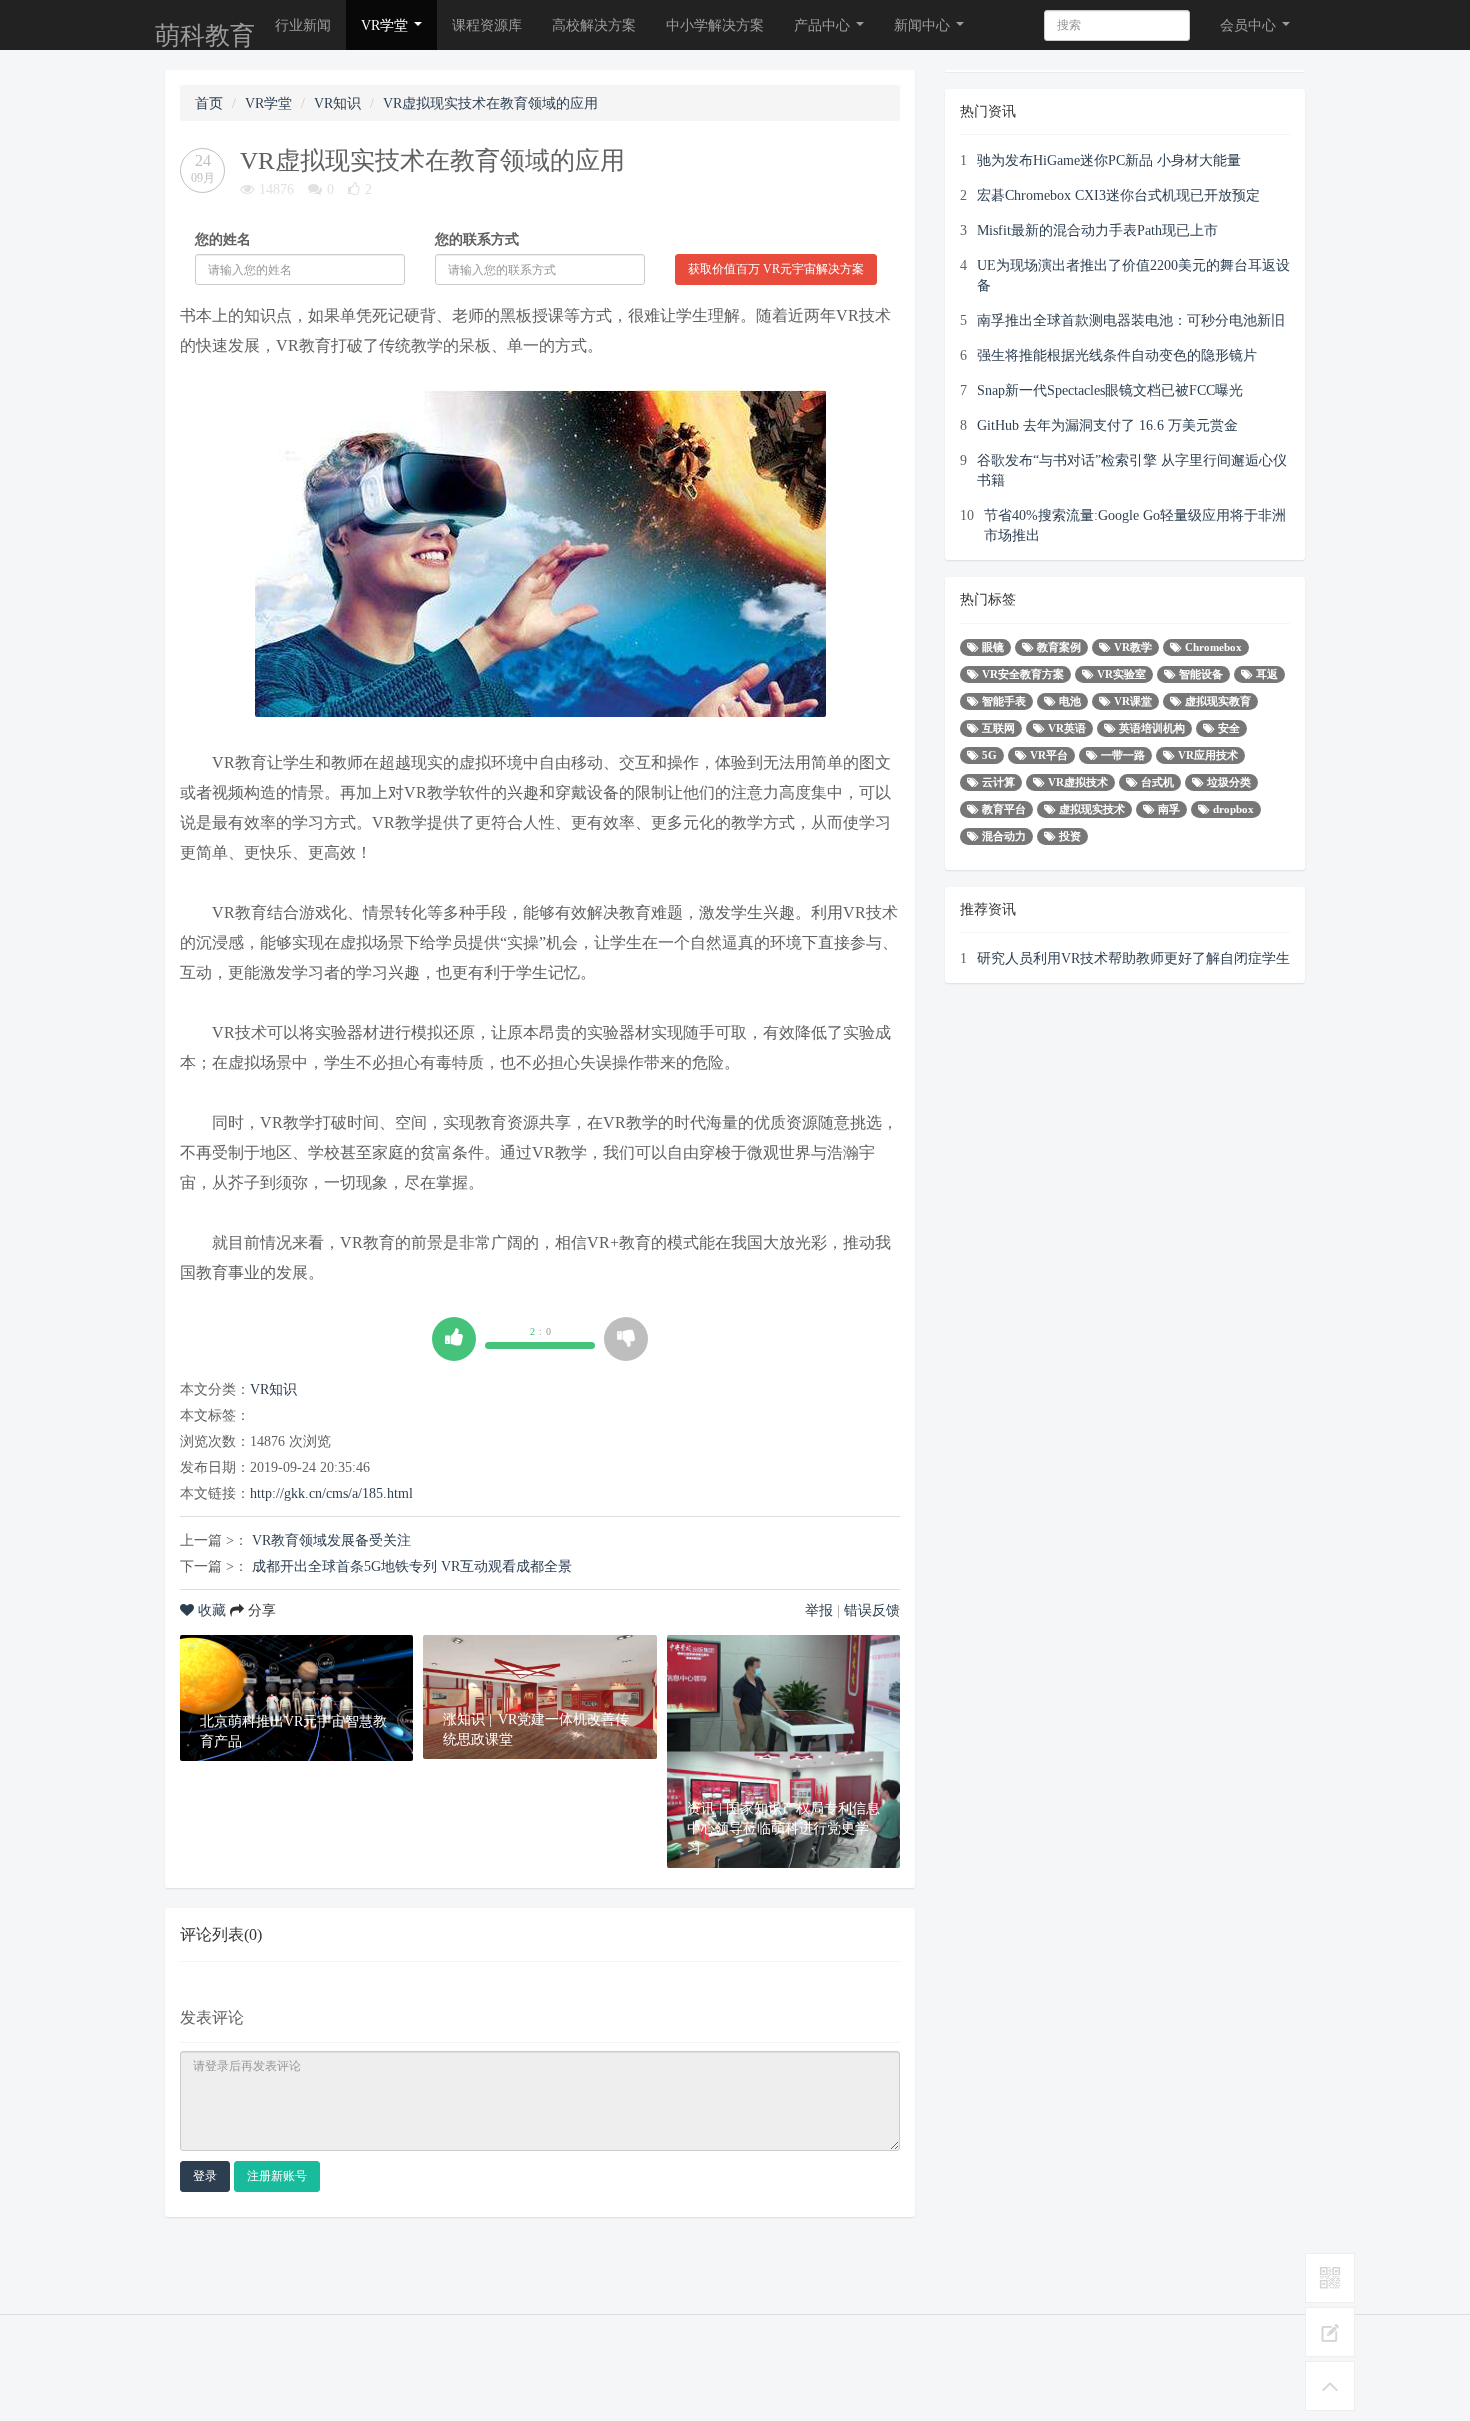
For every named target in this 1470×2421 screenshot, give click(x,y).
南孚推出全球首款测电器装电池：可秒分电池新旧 (1131, 320)
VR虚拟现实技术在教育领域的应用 (490, 103)
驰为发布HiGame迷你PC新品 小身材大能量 (1109, 160)
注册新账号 (277, 2176)
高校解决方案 (594, 25)
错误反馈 (872, 1610)
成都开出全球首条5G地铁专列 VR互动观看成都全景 (412, 1566)
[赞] (454, 1339)
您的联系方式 (477, 239)
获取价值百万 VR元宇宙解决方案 (776, 269)
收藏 (212, 1610)
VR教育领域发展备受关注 (331, 1540)
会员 (1248, 25)
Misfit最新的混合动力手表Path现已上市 (1097, 230)
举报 (819, 1610)
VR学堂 (386, 25)
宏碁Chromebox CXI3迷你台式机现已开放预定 (1118, 195)
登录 (205, 2176)
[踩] (626, 1339)
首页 (209, 103)
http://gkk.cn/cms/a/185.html (331, 1493)
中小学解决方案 (715, 25)
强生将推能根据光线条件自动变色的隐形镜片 (1117, 355)
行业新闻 (303, 25)
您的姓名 (223, 239)
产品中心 (824, 25)
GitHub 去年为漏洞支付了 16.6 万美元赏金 (1107, 425)
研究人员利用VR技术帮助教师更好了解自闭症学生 (1133, 958)
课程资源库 (487, 25)
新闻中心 (924, 25)
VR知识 (337, 103)
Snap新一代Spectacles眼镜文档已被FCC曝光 (1110, 390)
